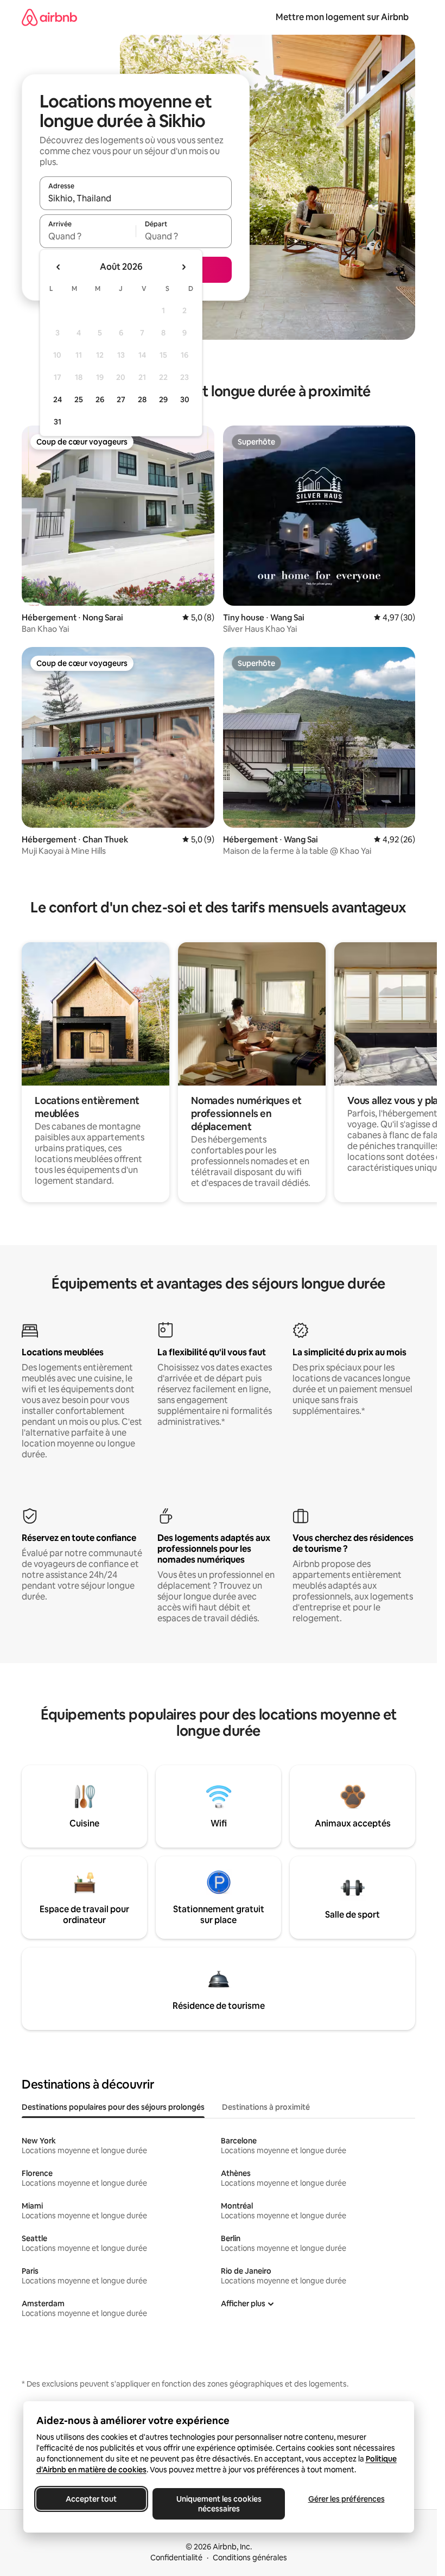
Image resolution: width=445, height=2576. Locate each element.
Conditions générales (250, 2558)
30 (185, 399)
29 (163, 399)
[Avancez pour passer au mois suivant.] (183, 267)
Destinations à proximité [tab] (266, 2107)
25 (79, 399)
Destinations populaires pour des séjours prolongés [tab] (113, 2107)
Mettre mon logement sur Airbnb (342, 17)
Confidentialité (176, 2558)
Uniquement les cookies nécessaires (218, 2504)
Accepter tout (91, 2499)
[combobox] (136, 198)
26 (100, 399)
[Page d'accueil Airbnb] (49, 17)
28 (142, 399)
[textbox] (88, 236)
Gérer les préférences (346, 2499)
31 (58, 422)
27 (121, 399)
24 (58, 399)
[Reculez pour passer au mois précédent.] (59, 267)
